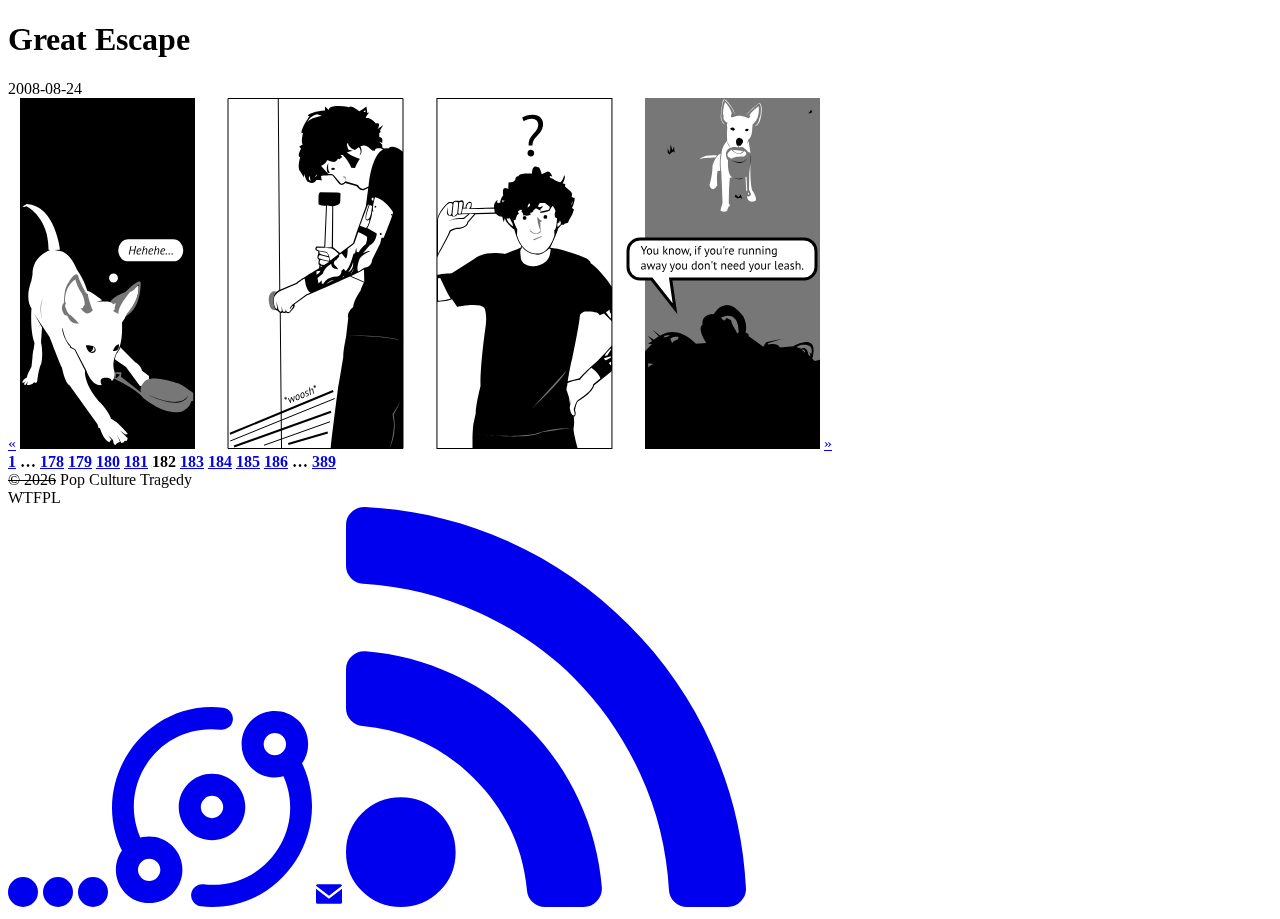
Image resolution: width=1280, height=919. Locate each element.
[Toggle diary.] (58, 901)
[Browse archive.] (212, 901)
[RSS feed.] (546, 901)
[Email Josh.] (329, 901)
